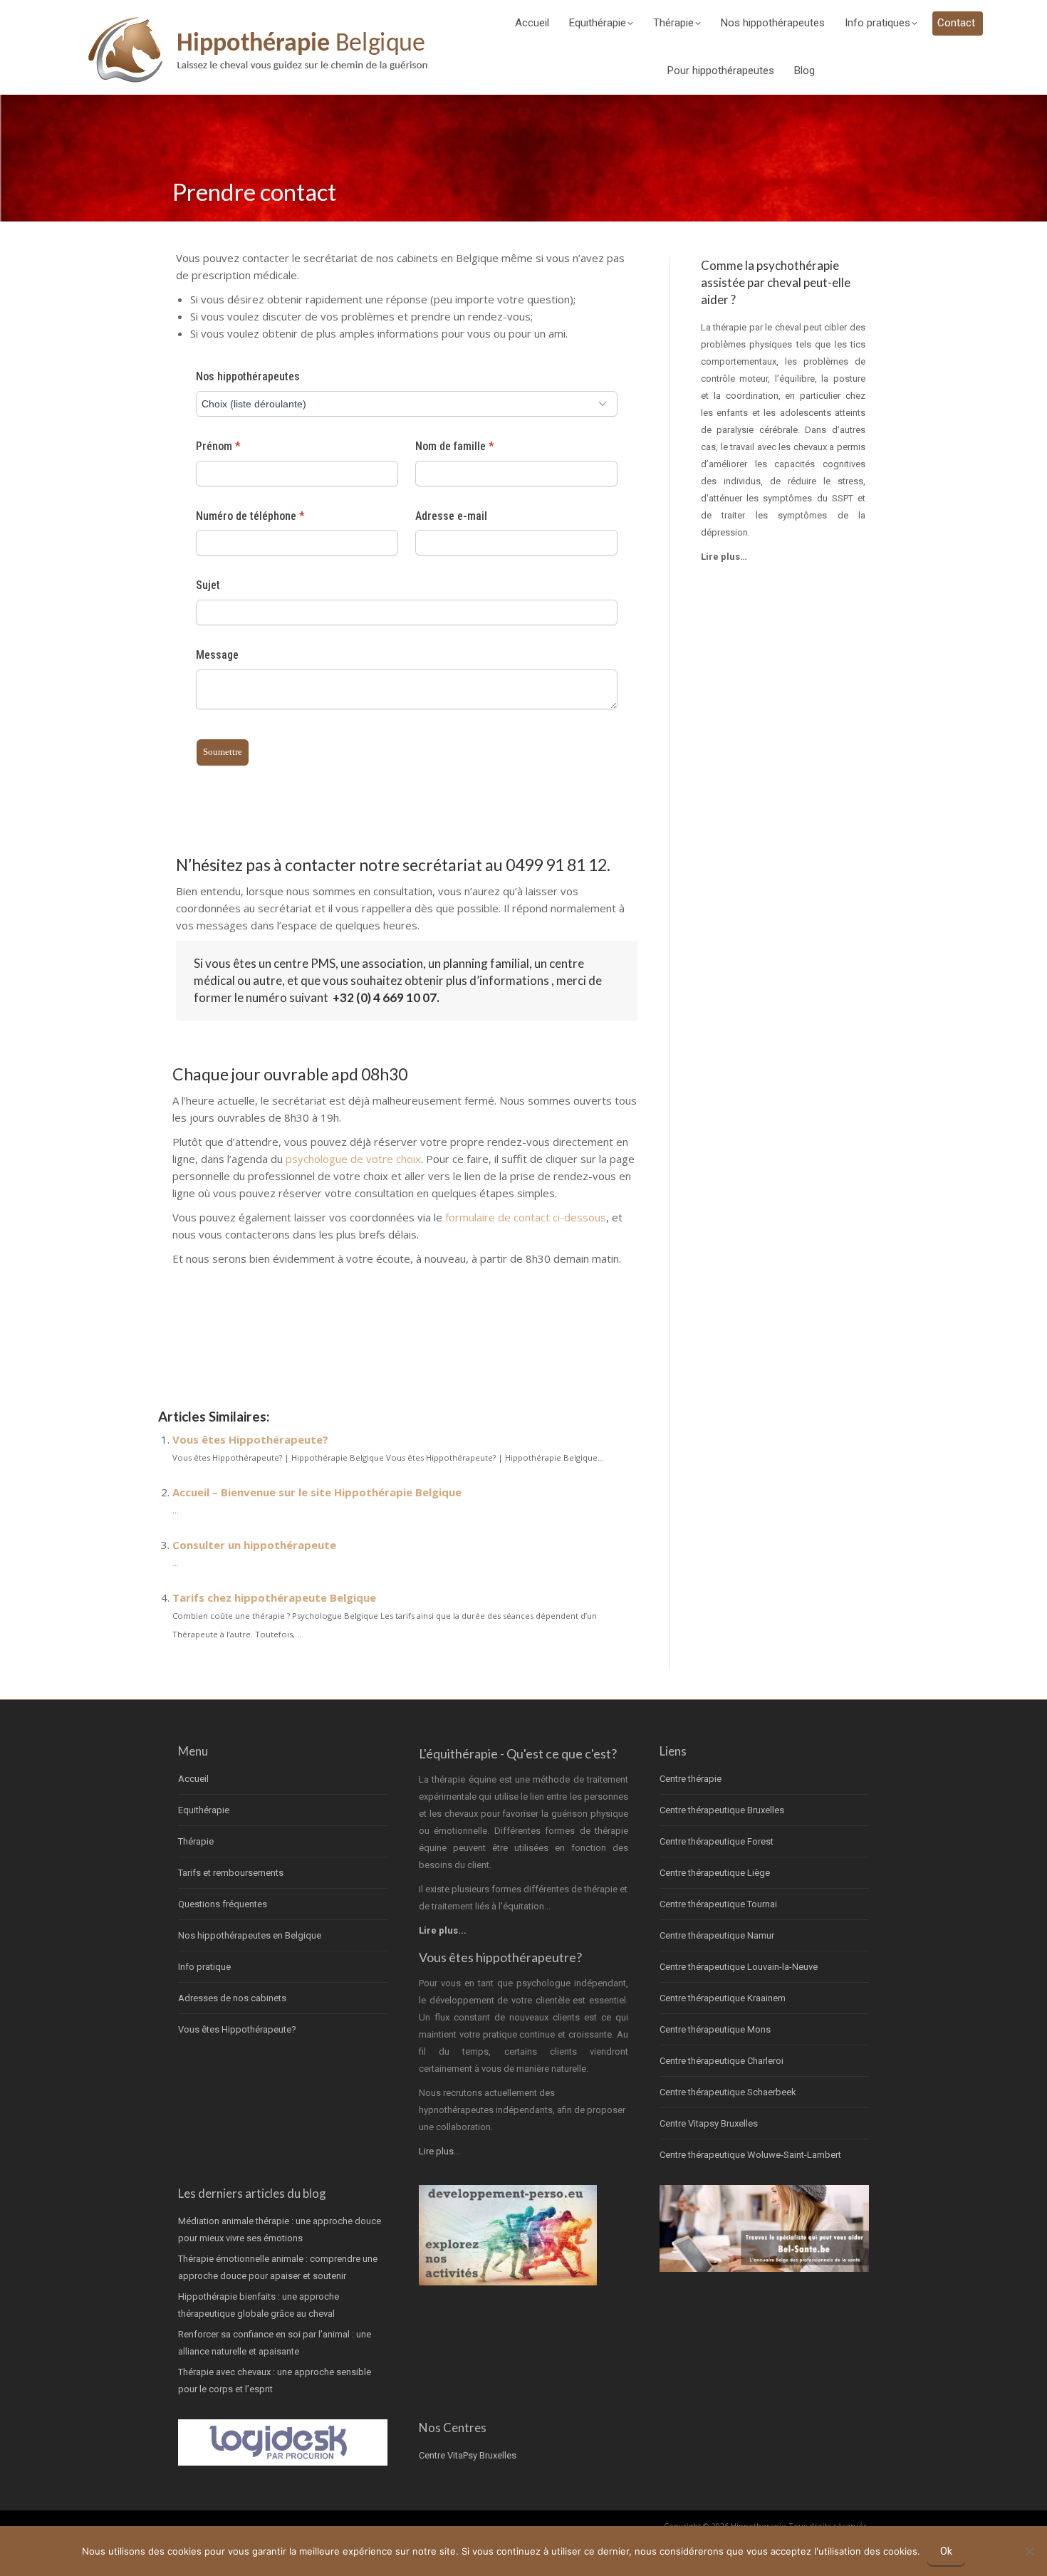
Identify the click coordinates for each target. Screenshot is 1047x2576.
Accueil (193, 1779)
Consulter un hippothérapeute (254, 1545)
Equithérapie (204, 1810)
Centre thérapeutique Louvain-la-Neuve (739, 1967)
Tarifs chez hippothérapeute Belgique (274, 1597)
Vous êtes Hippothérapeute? (250, 1439)
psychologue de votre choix (353, 1159)
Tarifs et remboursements (231, 1873)
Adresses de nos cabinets (232, 1998)
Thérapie (196, 1841)
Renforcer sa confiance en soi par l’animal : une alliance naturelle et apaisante (275, 2343)
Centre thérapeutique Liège (715, 1873)
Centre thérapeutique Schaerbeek (728, 2092)
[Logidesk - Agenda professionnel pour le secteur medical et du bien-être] (283, 2462)
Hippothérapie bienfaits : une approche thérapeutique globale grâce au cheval (259, 2305)
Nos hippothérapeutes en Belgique (250, 1935)
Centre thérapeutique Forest (717, 1841)
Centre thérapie (691, 1779)
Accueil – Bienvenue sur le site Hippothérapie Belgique (317, 1492)
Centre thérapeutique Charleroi (722, 2061)
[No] (1029, 2551)
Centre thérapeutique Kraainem (723, 1998)
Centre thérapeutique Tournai (718, 1904)
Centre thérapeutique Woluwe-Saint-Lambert (750, 2155)
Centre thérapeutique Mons (715, 2029)
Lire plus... (439, 2151)
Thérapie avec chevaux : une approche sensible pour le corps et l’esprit (275, 2381)
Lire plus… (724, 557)
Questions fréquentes (223, 1904)
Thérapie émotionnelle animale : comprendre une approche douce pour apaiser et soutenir (278, 2267)
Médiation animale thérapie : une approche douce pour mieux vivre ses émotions (280, 2230)
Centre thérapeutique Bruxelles (722, 1810)
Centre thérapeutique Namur (717, 1935)
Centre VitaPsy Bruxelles (468, 2455)
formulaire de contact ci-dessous (526, 1217)
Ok (946, 2551)
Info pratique (204, 1967)
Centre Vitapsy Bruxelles (709, 2123)
